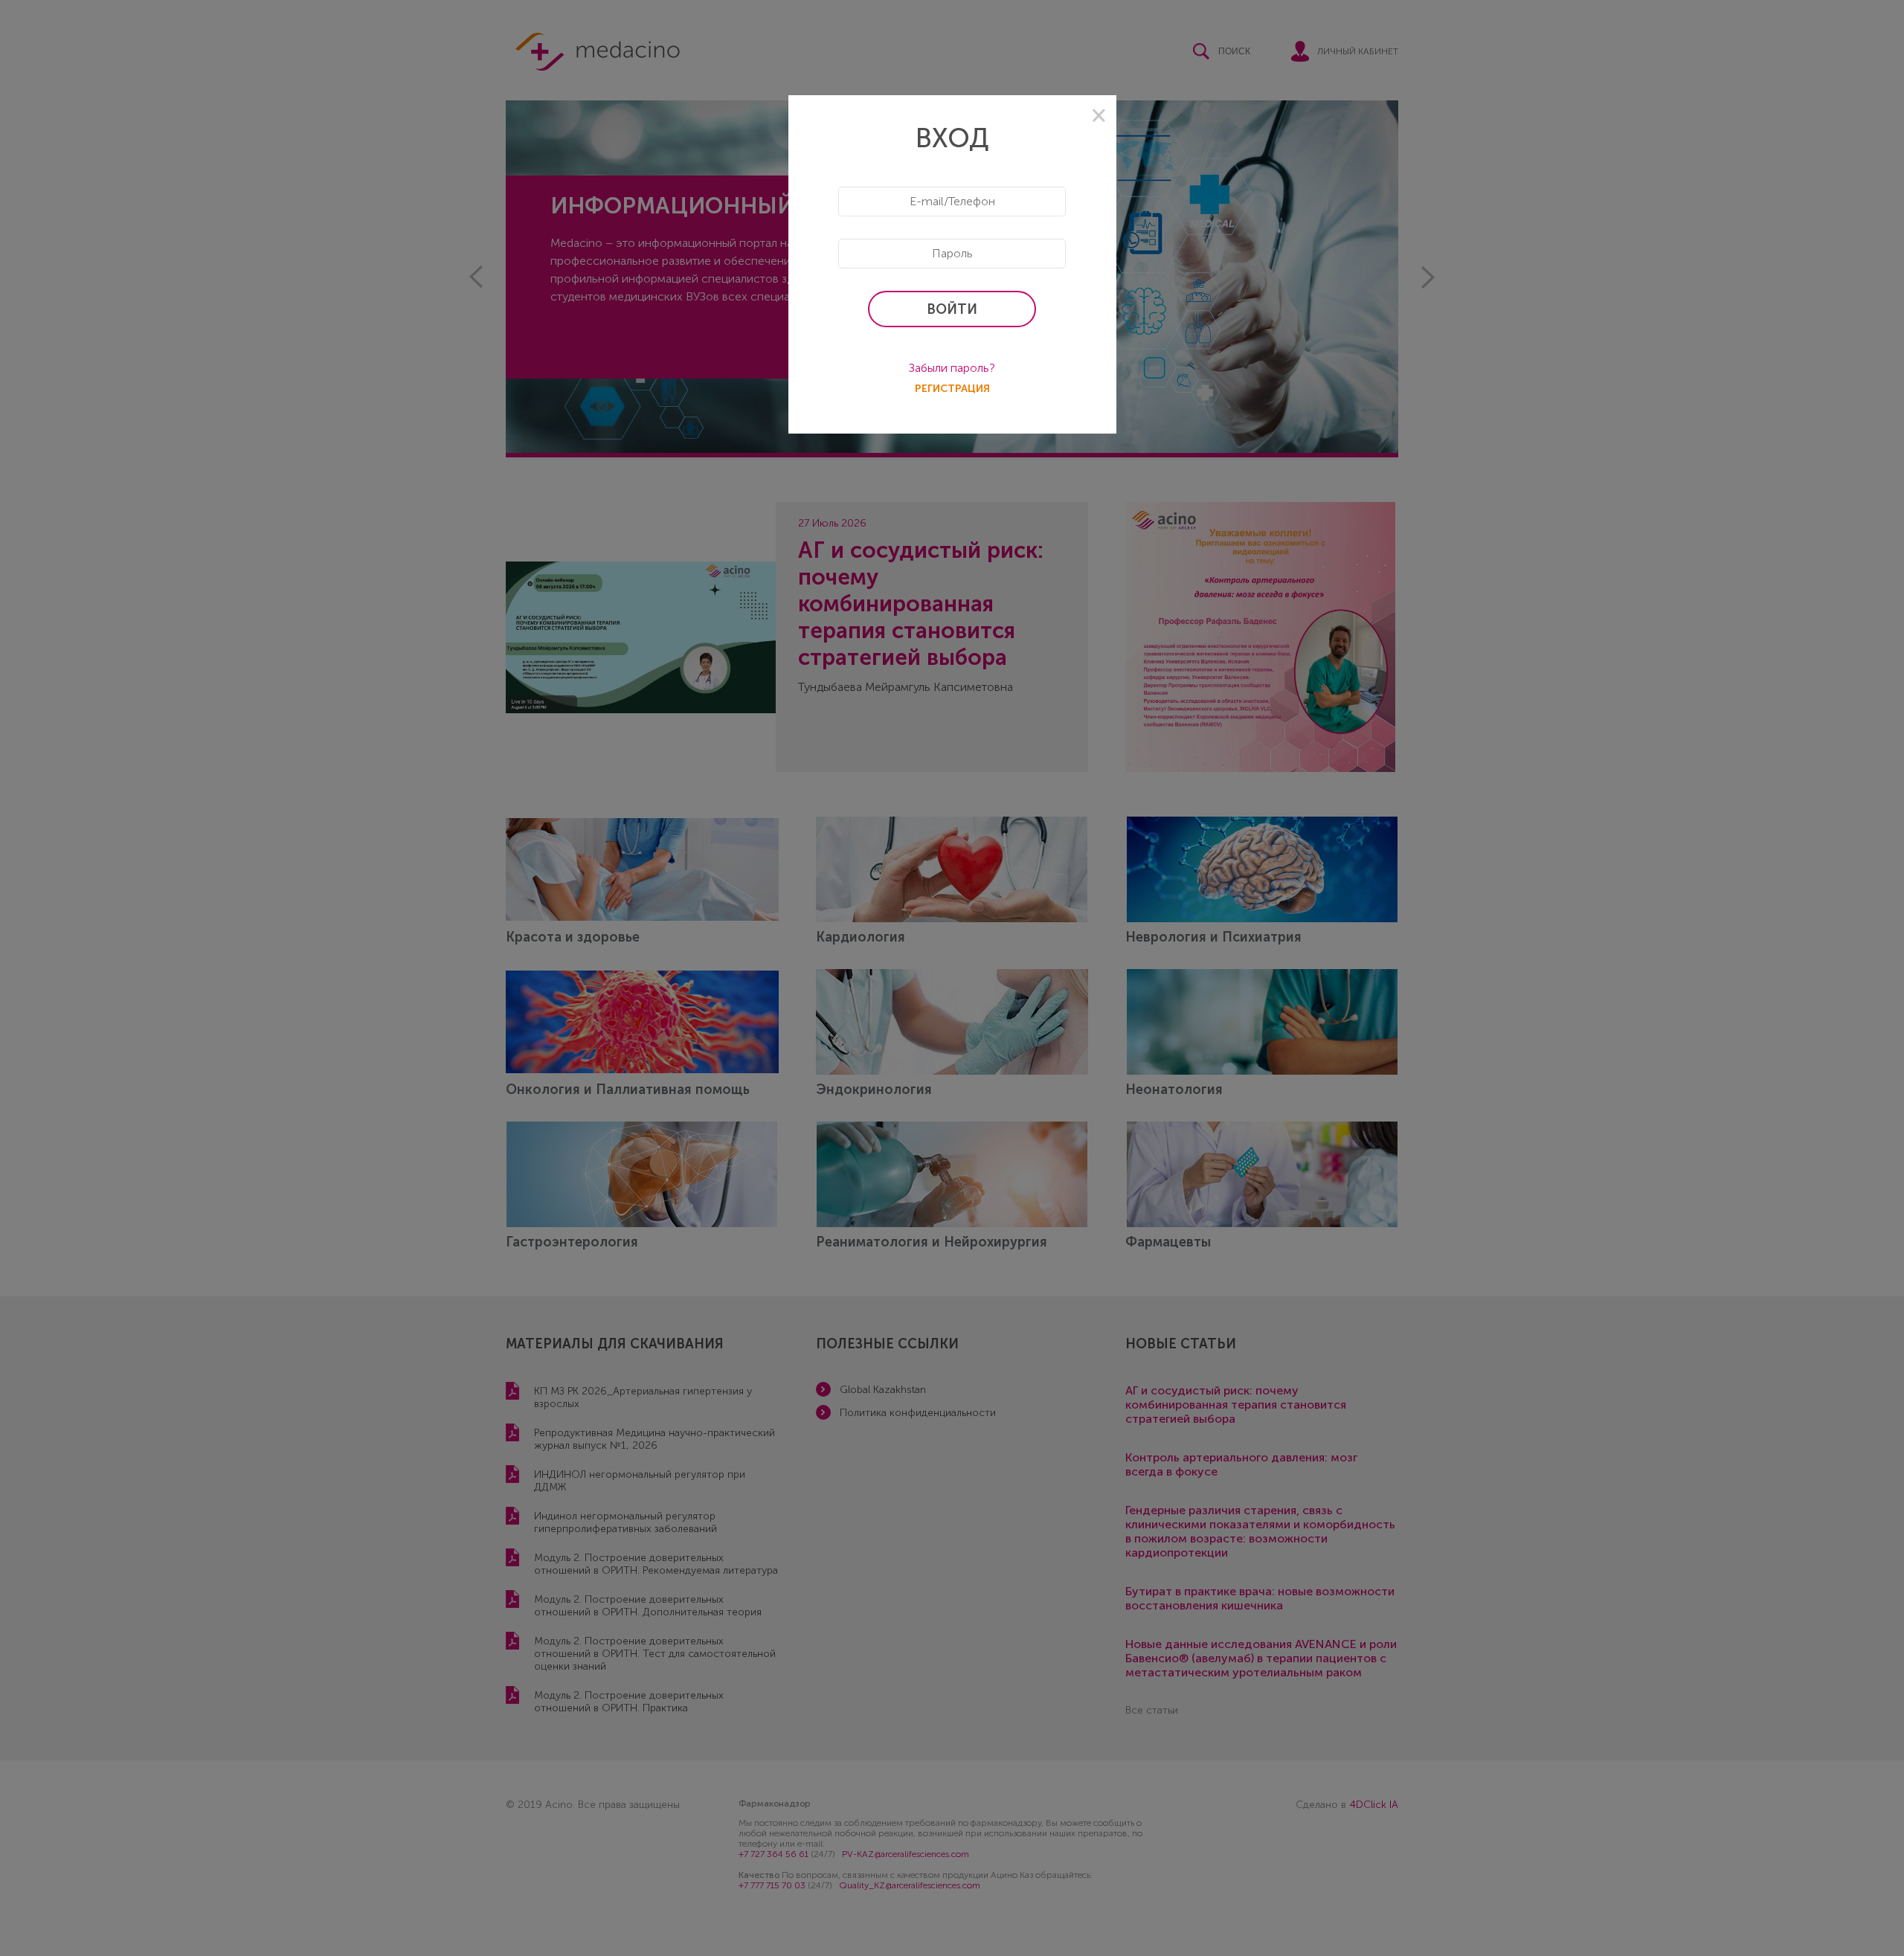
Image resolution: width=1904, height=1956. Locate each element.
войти (952, 309)
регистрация (952, 389)
